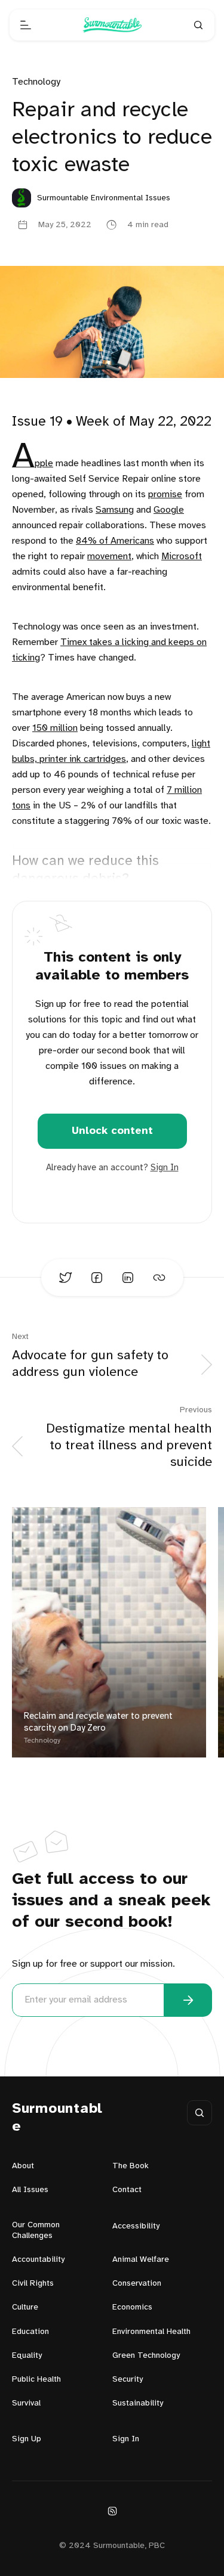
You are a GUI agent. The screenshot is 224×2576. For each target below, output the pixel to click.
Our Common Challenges (36, 2231)
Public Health (36, 2380)
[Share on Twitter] (66, 1278)
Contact (127, 2190)
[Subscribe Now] (188, 2000)
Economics (132, 2307)
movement (109, 557)
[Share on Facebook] (97, 1278)
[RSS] (112, 2511)
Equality (27, 2356)
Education (30, 2332)
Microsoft (182, 557)
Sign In (165, 1168)
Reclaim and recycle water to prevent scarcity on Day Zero (98, 1722)
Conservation (137, 2284)
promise (165, 495)
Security (128, 2380)
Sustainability (138, 2403)
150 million (55, 728)
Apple (33, 464)
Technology (36, 82)
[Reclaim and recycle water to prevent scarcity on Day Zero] (109, 1632)
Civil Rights (33, 2284)
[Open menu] (26, 25)
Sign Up (27, 2439)
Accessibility (136, 2226)
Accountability (38, 2260)
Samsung (115, 510)
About (23, 2166)
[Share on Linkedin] (128, 1278)
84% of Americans (115, 541)
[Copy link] (159, 1278)
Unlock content (112, 1131)
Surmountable (57, 2118)
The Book (131, 2166)
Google (169, 510)
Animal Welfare (141, 2260)
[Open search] (198, 25)
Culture (25, 2307)
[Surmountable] (112, 25)
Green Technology (146, 2356)
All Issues (30, 2190)
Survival (26, 2403)
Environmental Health (151, 2332)
